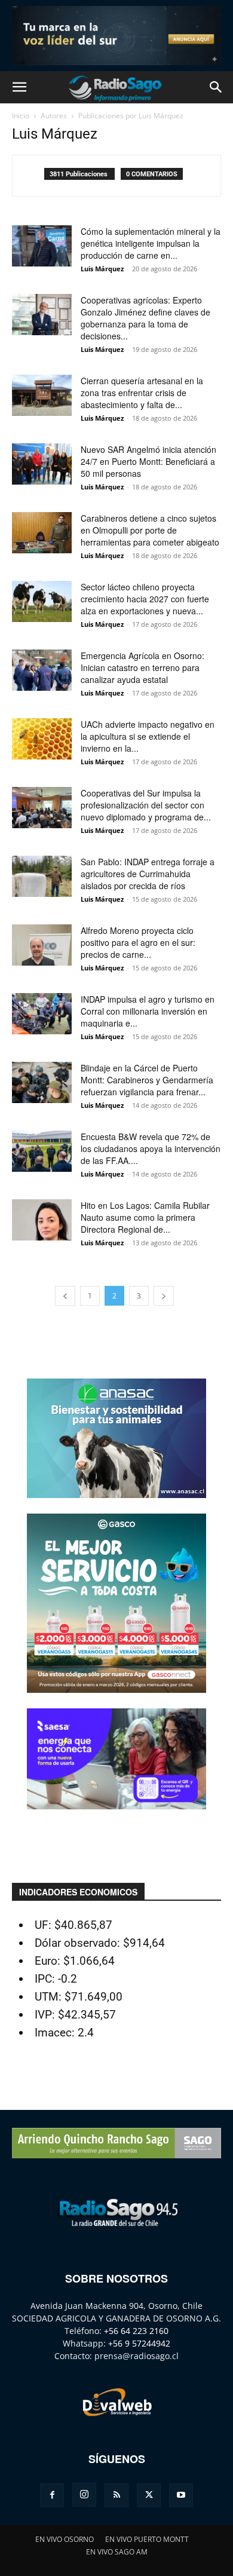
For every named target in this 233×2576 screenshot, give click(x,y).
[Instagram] (84, 2495)
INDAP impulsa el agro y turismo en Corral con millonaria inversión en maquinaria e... (148, 1011)
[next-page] (164, 1296)
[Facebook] (52, 2495)
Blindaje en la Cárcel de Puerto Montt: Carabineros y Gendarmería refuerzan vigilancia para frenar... (147, 1080)
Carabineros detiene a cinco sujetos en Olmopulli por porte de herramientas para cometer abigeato (150, 530)
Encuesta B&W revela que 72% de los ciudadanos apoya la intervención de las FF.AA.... (151, 1148)
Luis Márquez (102, 269)
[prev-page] (65, 1296)
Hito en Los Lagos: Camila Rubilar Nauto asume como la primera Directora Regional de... (145, 1217)
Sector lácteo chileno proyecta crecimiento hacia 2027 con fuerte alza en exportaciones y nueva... (145, 599)
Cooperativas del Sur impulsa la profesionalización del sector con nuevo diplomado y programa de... (146, 805)
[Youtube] (181, 2495)
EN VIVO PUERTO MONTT (147, 2539)
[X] (149, 2495)
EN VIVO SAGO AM (117, 2552)
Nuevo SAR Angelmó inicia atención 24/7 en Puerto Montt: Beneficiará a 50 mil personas (148, 461)
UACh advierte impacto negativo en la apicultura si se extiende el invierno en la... (148, 736)
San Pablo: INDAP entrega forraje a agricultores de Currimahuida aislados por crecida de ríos (148, 874)
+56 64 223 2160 (136, 2331)
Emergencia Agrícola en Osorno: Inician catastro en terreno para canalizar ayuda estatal (142, 667)
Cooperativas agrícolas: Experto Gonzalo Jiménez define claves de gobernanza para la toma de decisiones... (145, 318)
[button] (19, 87)
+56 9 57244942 (139, 2343)
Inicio (21, 116)
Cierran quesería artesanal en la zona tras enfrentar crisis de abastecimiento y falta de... (142, 393)
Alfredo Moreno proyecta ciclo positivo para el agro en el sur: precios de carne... (138, 942)
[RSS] (116, 2495)
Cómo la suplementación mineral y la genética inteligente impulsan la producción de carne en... (151, 243)
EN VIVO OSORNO (65, 2539)
